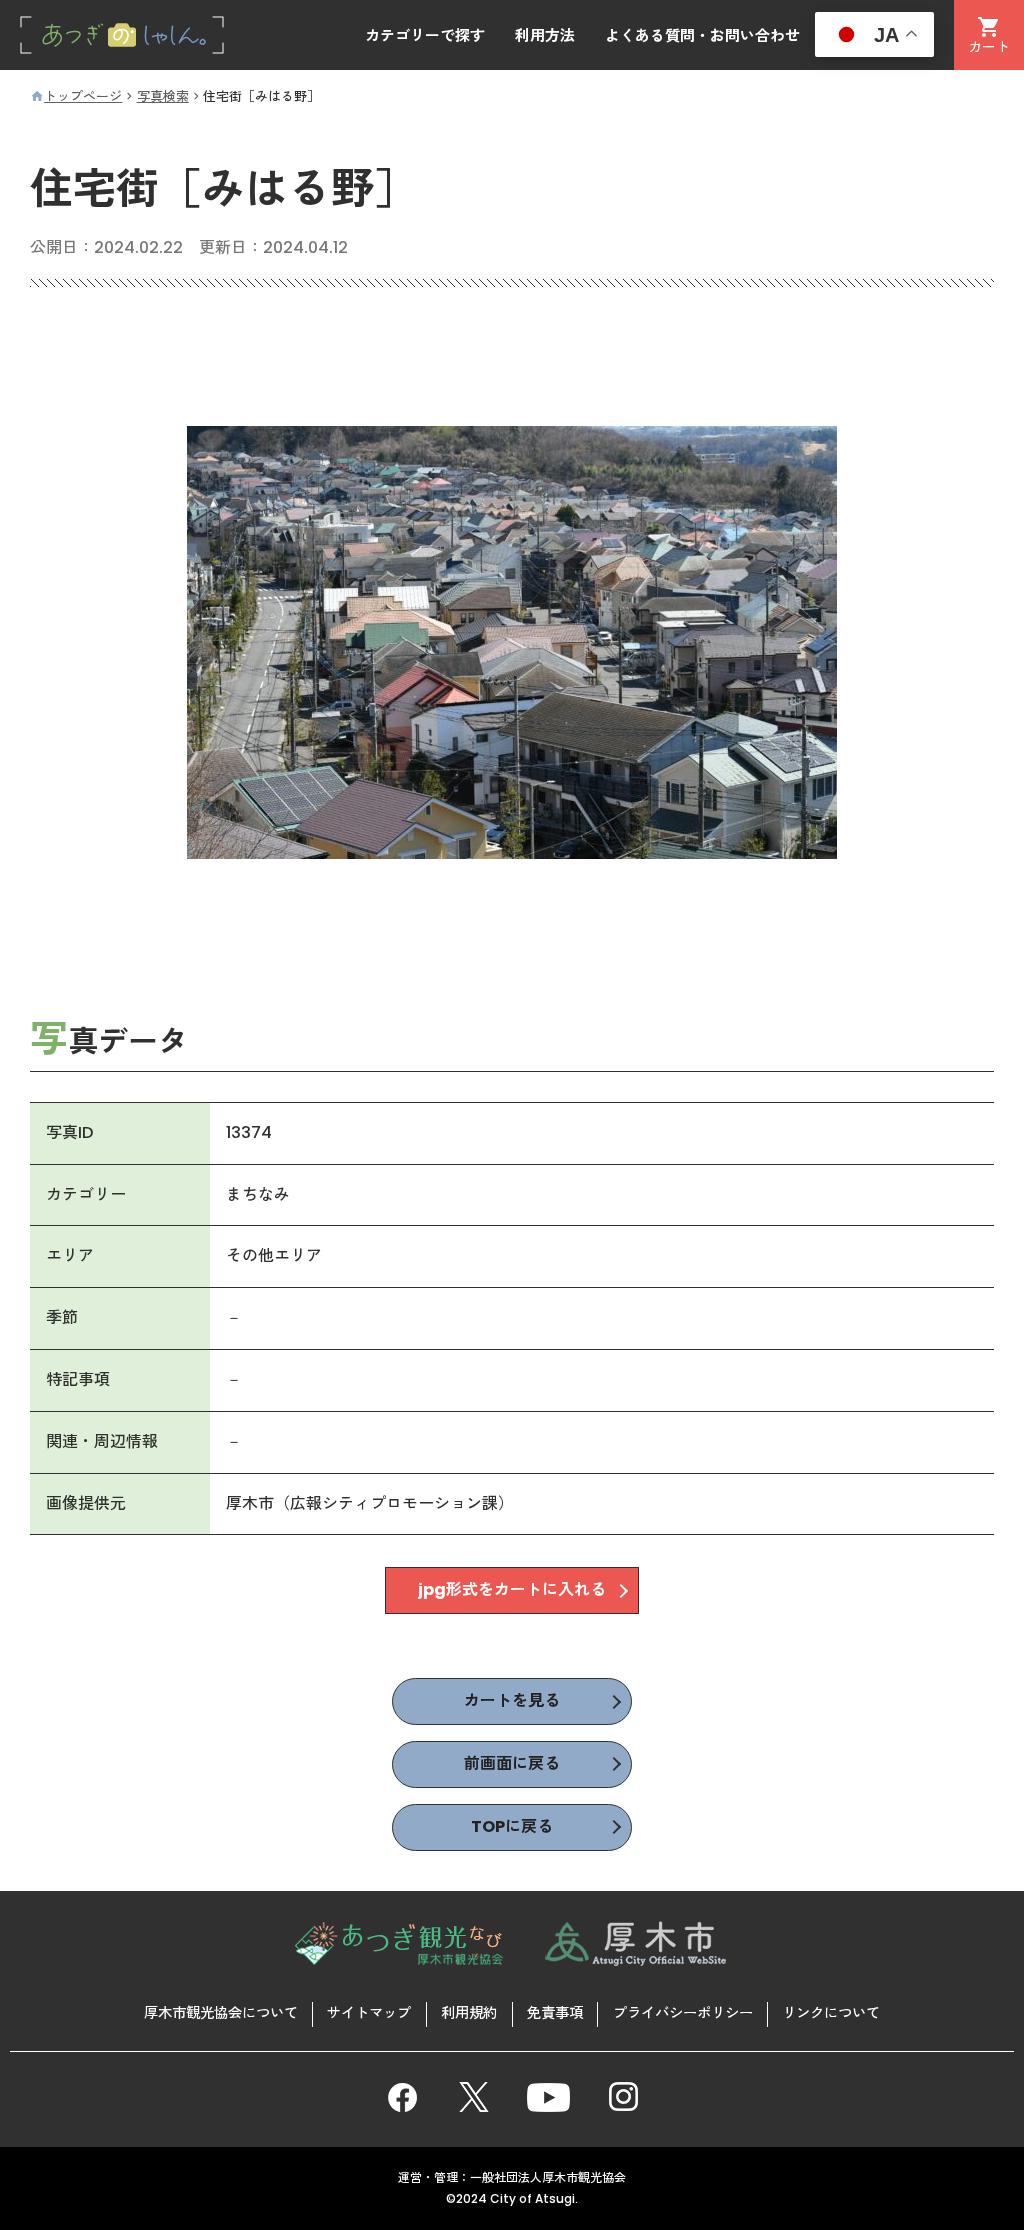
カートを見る (512, 1700)
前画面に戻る (512, 1763)
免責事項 (555, 2013)
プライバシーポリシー (683, 2013)
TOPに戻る (512, 1826)
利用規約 (469, 2013)
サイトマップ (369, 2013)
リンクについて (831, 2013)
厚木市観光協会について (221, 2013)
